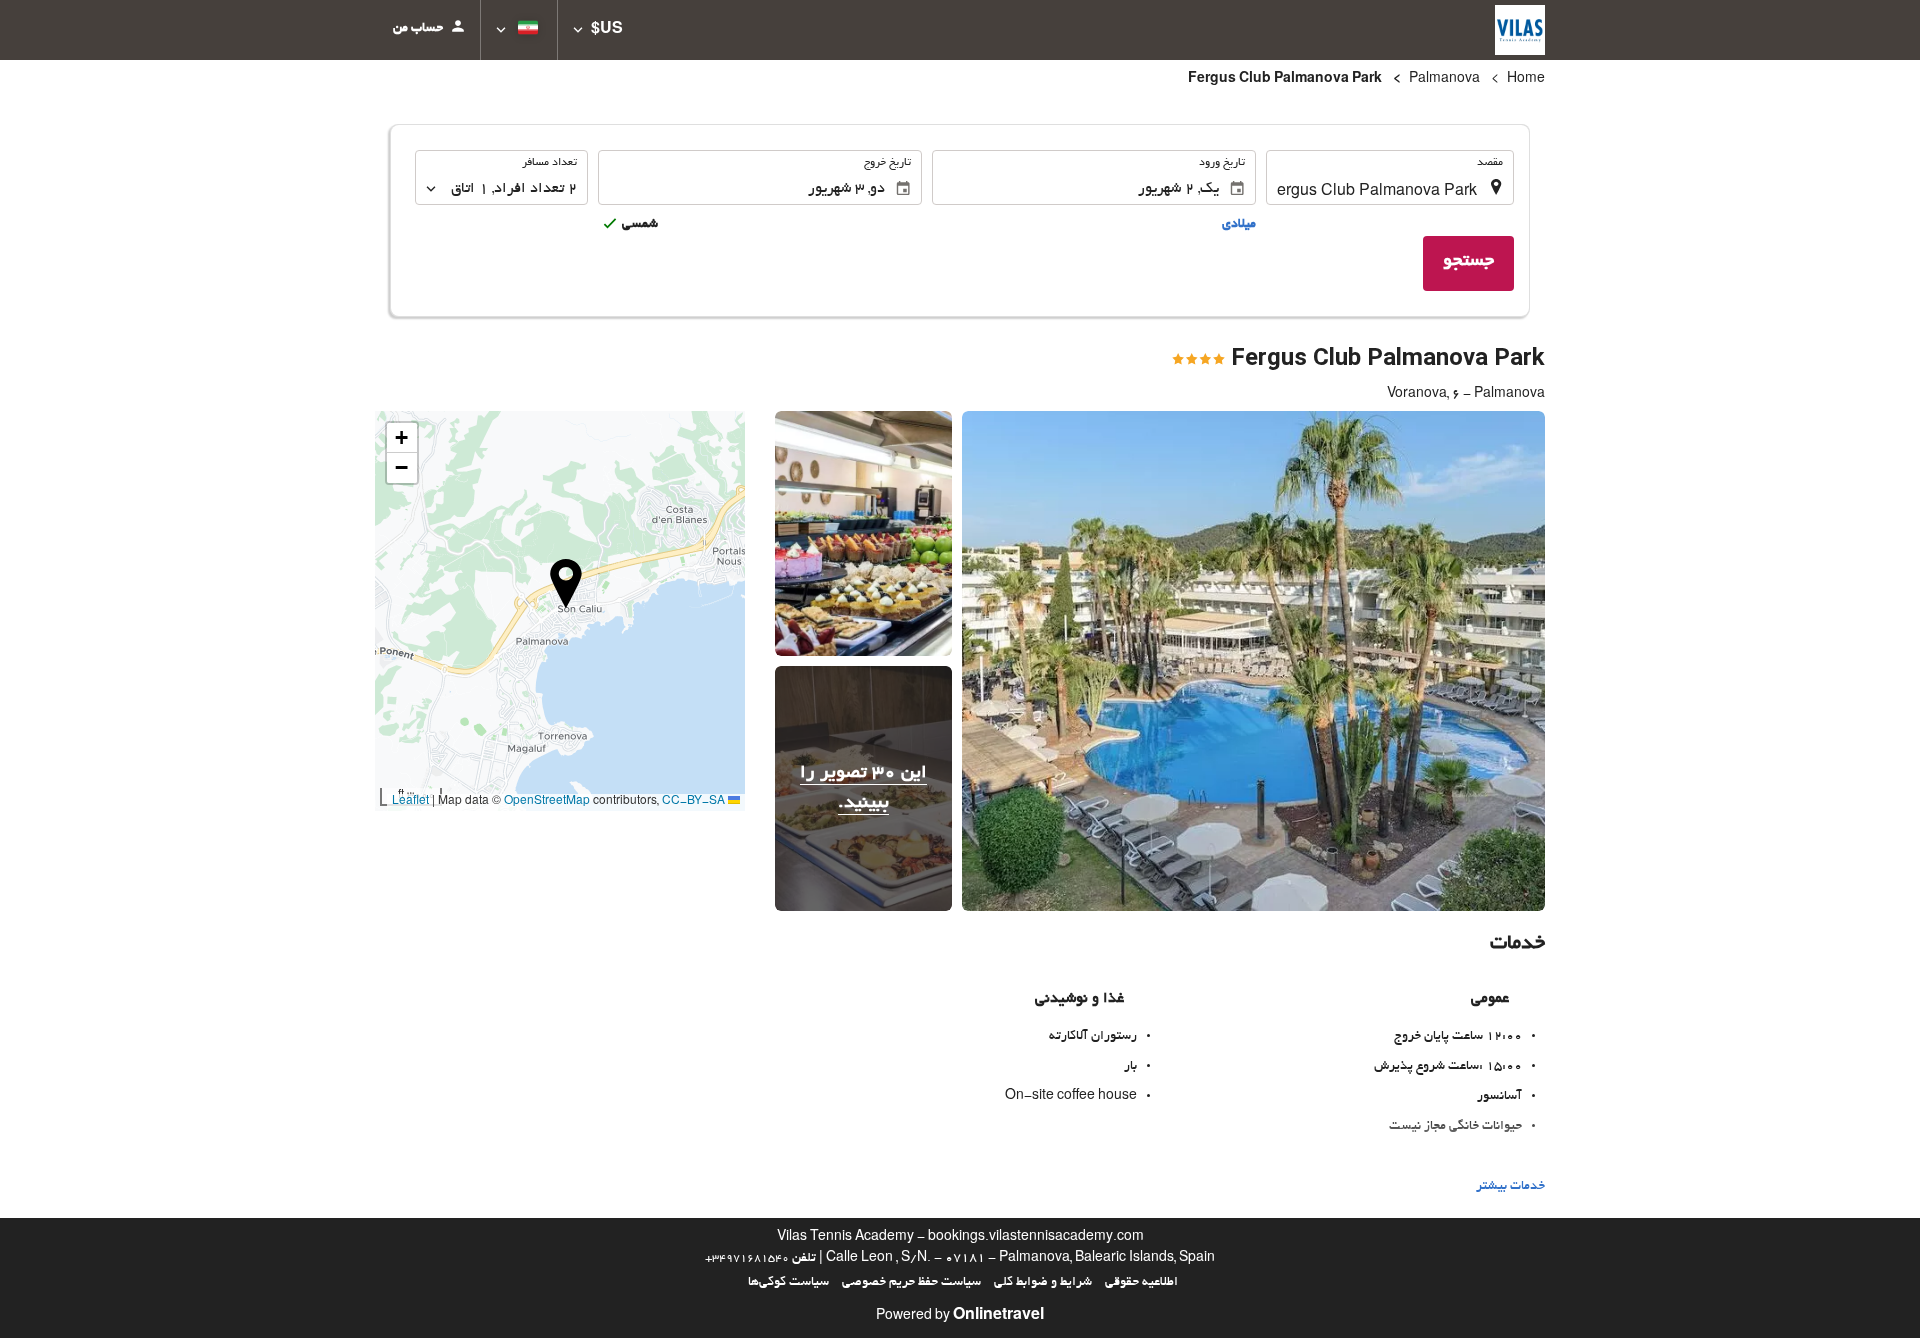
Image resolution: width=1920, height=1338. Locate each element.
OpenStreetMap (547, 802)
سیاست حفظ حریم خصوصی (911, 1283)
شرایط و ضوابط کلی (1043, 1283)
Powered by (960, 1317)
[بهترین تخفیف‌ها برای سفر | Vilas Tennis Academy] (1520, 30)
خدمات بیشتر (1510, 1187)
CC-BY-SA (693, 802)
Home (1526, 80)
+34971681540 (747, 1259)
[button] (598, 30)
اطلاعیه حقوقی (1141, 1283)
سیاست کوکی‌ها (788, 1283)
